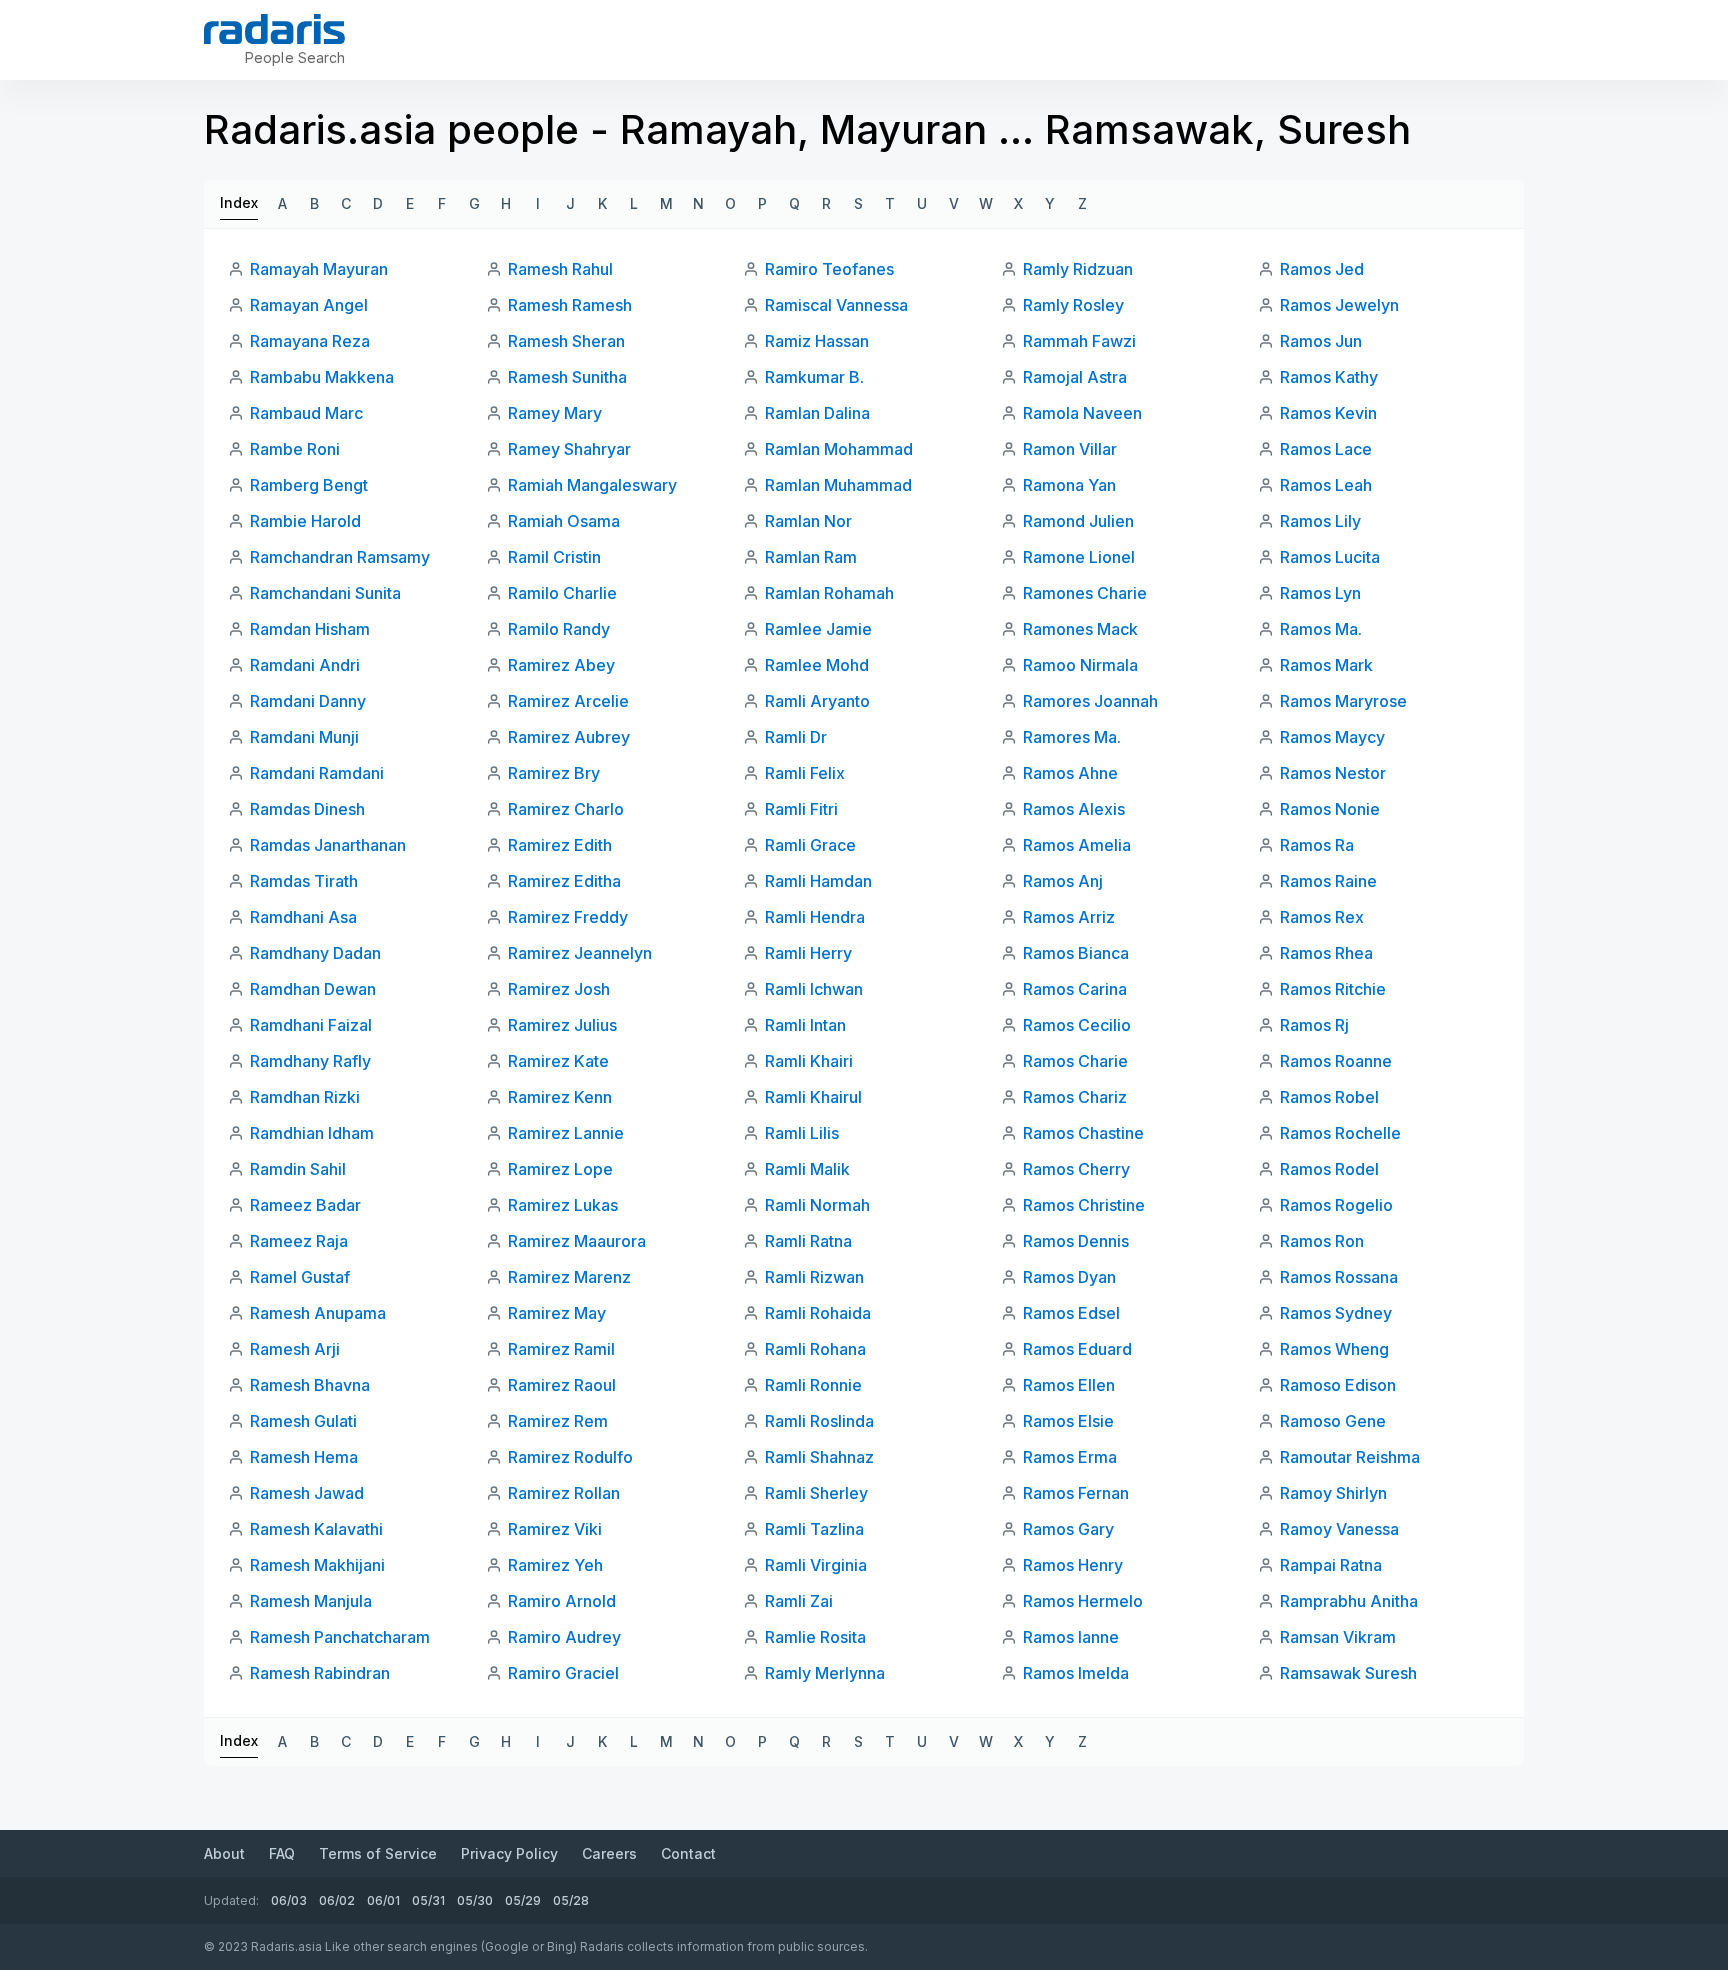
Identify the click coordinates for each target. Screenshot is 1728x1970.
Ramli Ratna (808, 1241)
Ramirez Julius (562, 1025)
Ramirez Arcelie (568, 701)
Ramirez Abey (561, 665)
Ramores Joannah (1090, 701)
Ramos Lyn (1320, 593)
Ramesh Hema (304, 1457)
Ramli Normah (817, 1205)
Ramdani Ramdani (317, 773)
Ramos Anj (1063, 881)
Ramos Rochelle (1340, 1133)
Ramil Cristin (554, 557)
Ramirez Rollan (564, 1493)
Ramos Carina (1075, 989)
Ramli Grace (810, 845)
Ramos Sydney (1336, 1313)
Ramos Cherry (1076, 1169)
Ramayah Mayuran (319, 269)
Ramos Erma (1070, 1457)
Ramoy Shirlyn (1333, 1493)
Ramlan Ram (811, 557)
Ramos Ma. (1321, 629)
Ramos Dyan (1069, 1277)
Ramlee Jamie (818, 629)
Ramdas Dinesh (307, 809)
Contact (688, 1853)
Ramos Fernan (1076, 1493)
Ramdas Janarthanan (328, 845)
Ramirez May (557, 1313)
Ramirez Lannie (566, 1133)
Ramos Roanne (1336, 1061)
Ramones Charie (1085, 593)
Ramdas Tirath (304, 881)
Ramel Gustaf (300, 1277)
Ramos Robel (1329, 1097)
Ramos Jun (1321, 341)
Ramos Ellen (1069, 1385)
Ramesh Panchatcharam (340, 1637)
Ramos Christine (1084, 1205)
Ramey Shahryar (569, 449)
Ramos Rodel (1329, 1169)
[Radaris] (274, 29)
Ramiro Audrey (564, 1637)
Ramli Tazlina (814, 1529)
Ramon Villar (1070, 449)
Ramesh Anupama (318, 1313)
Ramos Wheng (1334, 1349)
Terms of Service (378, 1853)
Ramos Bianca (1076, 953)
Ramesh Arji (295, 1349)
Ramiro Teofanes (829, 269)
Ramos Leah (1326, 485)
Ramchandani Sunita (325, 593)
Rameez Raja (299, 1241)
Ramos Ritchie (1333, 989)
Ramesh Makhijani (317, 1565)
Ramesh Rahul (560, 269)
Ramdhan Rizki (305, 1097)
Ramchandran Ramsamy (340, 557)
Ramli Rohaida (818, 1313)
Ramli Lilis (802, 1133)
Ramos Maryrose (1343, 701)
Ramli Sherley (816, 1493)
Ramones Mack (1080, 629)
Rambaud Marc (306, 413)
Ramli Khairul (813, 1097)
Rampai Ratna (1331, 1565)
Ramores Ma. (1072, 737)
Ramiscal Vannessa (836, 305)
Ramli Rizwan (814, 1277)
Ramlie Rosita (815, 1637)
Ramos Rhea (1326, 953)
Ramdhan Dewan (313, 989)
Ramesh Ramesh (570, 305)
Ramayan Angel (309, 305)
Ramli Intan (805, 1025)
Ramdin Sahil (298, 1169)
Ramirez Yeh (555, 1565)
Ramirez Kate (558, 1061)
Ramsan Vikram (1338, 1637)
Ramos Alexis (1074, 809)
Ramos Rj (1314, 1025)
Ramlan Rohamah (829, 593)
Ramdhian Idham (312, 1133)
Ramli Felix (805, 773)
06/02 (337, 1900)
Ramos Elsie (1068, 1421)
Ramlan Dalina (817, 413)
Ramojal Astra (1075, 377)
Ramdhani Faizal (311, 1025)
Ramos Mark (1326, 665)
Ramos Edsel (1071, 1313)
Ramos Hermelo (1083, 1601)
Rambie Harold (305, 521)
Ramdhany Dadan (315, 953)
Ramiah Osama (564, 521)
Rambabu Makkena (322, 377)
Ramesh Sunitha (567, 377)
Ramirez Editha (564, 881)
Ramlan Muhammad (838, 485)
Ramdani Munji (304, 737)
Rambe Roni (295, 449)
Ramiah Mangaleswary (592, 485)
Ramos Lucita (1330, 557)
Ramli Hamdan (818, 881)
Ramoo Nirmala (1080, 665)
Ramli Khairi (809, 1061)
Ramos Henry (1073, 1565)
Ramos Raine (1328, 881)
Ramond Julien (1078, 521)
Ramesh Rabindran (320, 1673)
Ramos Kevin (1328, 413)
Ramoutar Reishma (1350, 1457)
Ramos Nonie (1330, 809)
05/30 (475, 1900)
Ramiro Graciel (563, 1673)
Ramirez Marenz (569, 1277)
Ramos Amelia (1077, 845)
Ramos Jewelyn (1339, 305)
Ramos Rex (1322, 917)
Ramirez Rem (558, 1421)
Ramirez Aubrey (569, 737)
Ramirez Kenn (560, 1097)
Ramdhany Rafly (310, 1061)
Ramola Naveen (1082, 413)
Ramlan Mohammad (839, 449)
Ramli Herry (808, 953)
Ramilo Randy (559, 629)
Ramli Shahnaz (819, 1457)
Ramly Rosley (1073, 305)
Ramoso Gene (1333, 1421)
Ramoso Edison (1338, 1385)
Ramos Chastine (1083, 1133)
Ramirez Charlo (566, 809)
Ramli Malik (807, 1169)
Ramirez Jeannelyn (580, 953)
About (224, 1853)
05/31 (428, 1900)
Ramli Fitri (801, 809)
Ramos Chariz (1075, 1097)
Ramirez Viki (555, 1529)
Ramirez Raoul (562, 1385)
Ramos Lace (1326, 449)
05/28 (571, 1900)
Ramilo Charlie (562, 593)
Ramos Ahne (1070, 773)
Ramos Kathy (1329, 377)
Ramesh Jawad (307, 1493)
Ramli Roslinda (819, 1421)
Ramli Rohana (815, 1349)
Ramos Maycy (1332, 737)
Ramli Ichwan (814, 989)
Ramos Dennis (1076, 1241)
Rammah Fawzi (1079, 341)
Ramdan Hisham (310, 629)
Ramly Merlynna (825, 1673)
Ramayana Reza (310, 341)
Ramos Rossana (1339, 1277)
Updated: (231, 1900)
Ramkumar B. (814, 377)
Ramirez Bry (554, 773)
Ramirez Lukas (563, 1205)
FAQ (282, 1853)
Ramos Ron (1322, 1241)
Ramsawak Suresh (1348, 1673)
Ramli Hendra (815, 917)
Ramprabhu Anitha (1349, 1601)
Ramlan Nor (808, 521)
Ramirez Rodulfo (570, 1457)
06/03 (289, 1900)
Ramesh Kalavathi (316, 1529)
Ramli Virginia (816, 1565)
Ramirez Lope (560, 1169)
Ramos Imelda (1076, 1673)
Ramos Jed (1322, 269)
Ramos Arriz (1069, 917)
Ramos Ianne (1071, 1637)
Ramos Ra (1317, 845)
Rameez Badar (305, 1205)
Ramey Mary (555, 413)
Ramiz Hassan (817, 341)
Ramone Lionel (1079, 557)
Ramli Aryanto (817, 701)
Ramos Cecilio (1077, 1025)
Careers (609, 1853)
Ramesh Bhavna (310, 1385)
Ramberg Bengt (309, 485)
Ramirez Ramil (561, 1349)
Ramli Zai (799, 1601)
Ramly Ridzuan (1078, 269)
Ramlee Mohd (817, 665)
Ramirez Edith (560, 845)
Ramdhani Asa (303, 917)
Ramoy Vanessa (1339, 1529)
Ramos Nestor (1333, 773)
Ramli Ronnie (813, 1385)
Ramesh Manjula (311, 1601)
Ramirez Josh (559, 989)
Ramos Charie (1075, 1061)
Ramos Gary (1068, 1529)
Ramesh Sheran (566, 341)
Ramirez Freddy (568, 917)
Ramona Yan (1069, 485)
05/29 (523, 1900)
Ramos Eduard (1077, 1349)
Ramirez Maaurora (577, 1241)
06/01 (383, 1900)
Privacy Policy (509, 1853)
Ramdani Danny (308, 701)
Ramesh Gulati (303, 1421)
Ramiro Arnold (562, 1601)
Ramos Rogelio (1336, 1205)
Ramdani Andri (305, 665)
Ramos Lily (1320, 521)
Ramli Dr (796, 737)
